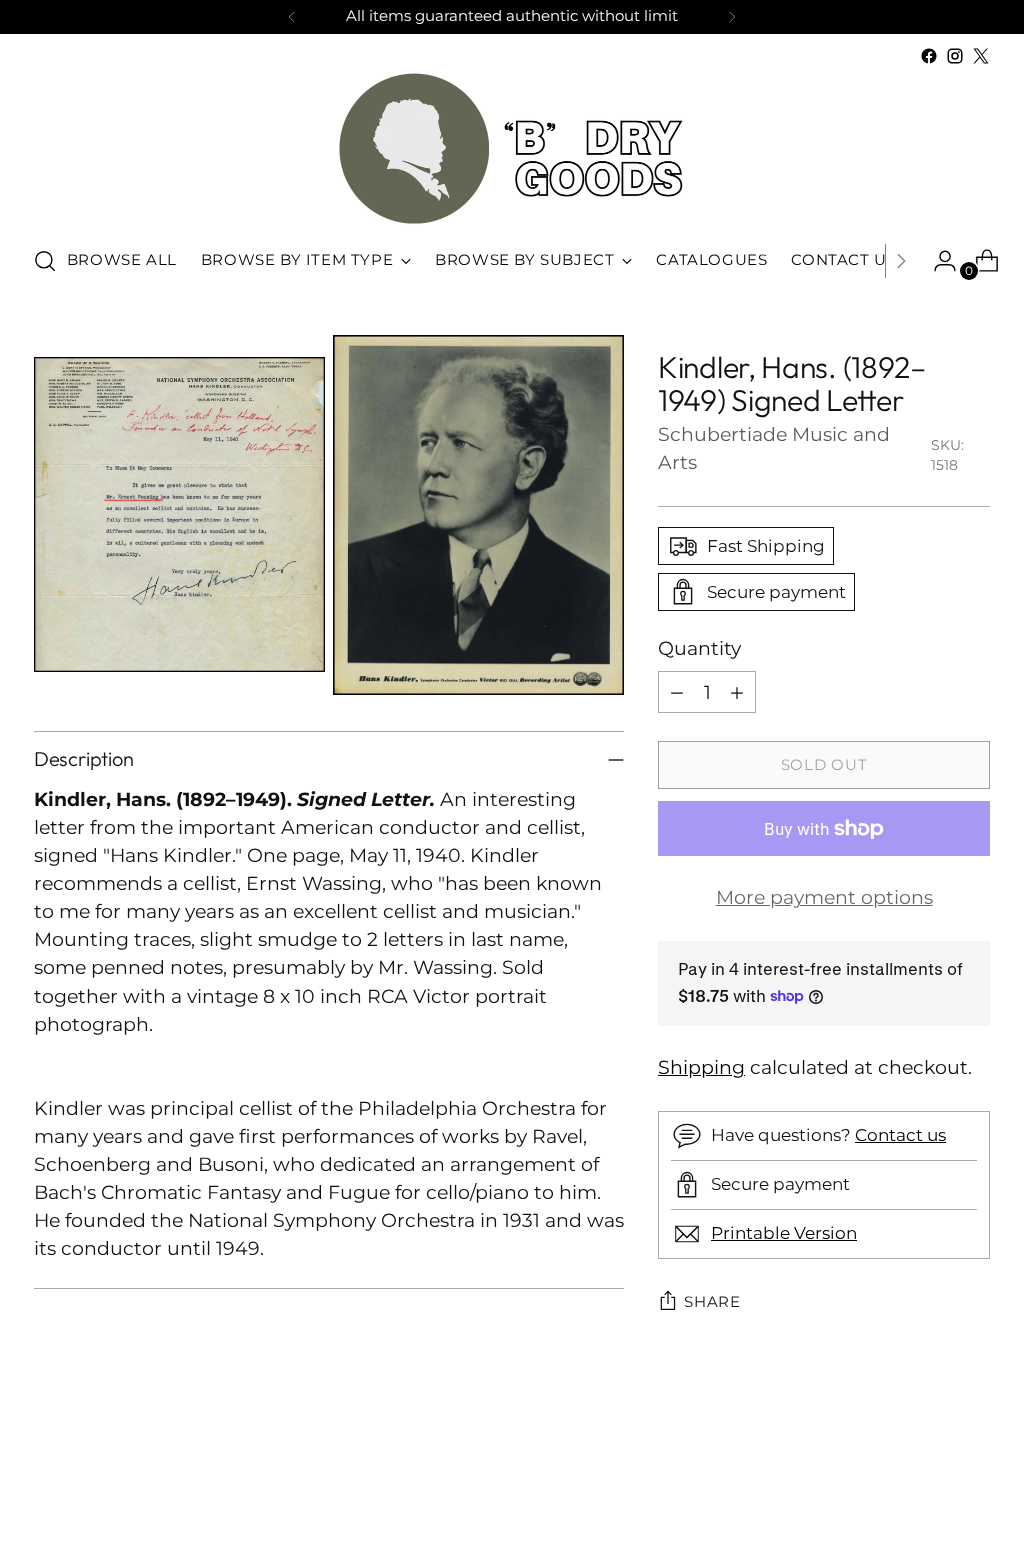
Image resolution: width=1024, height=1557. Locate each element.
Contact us (900, 1135)
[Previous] (292, 17)
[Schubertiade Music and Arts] (512, 148)
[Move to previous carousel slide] (927, 1489)
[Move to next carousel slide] (973, 1488)
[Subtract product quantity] (677, 692)
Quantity (699, 648)
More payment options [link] (824, 897)
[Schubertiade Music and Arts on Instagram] (955, 56)
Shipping (701, 1067)
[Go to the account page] (937, 261)
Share (712, 1302)
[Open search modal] (45, 261)
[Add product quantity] (737, 692)
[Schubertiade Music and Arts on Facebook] (929, 56)
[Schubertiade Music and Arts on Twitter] (981, 56)
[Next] (732, 17)
